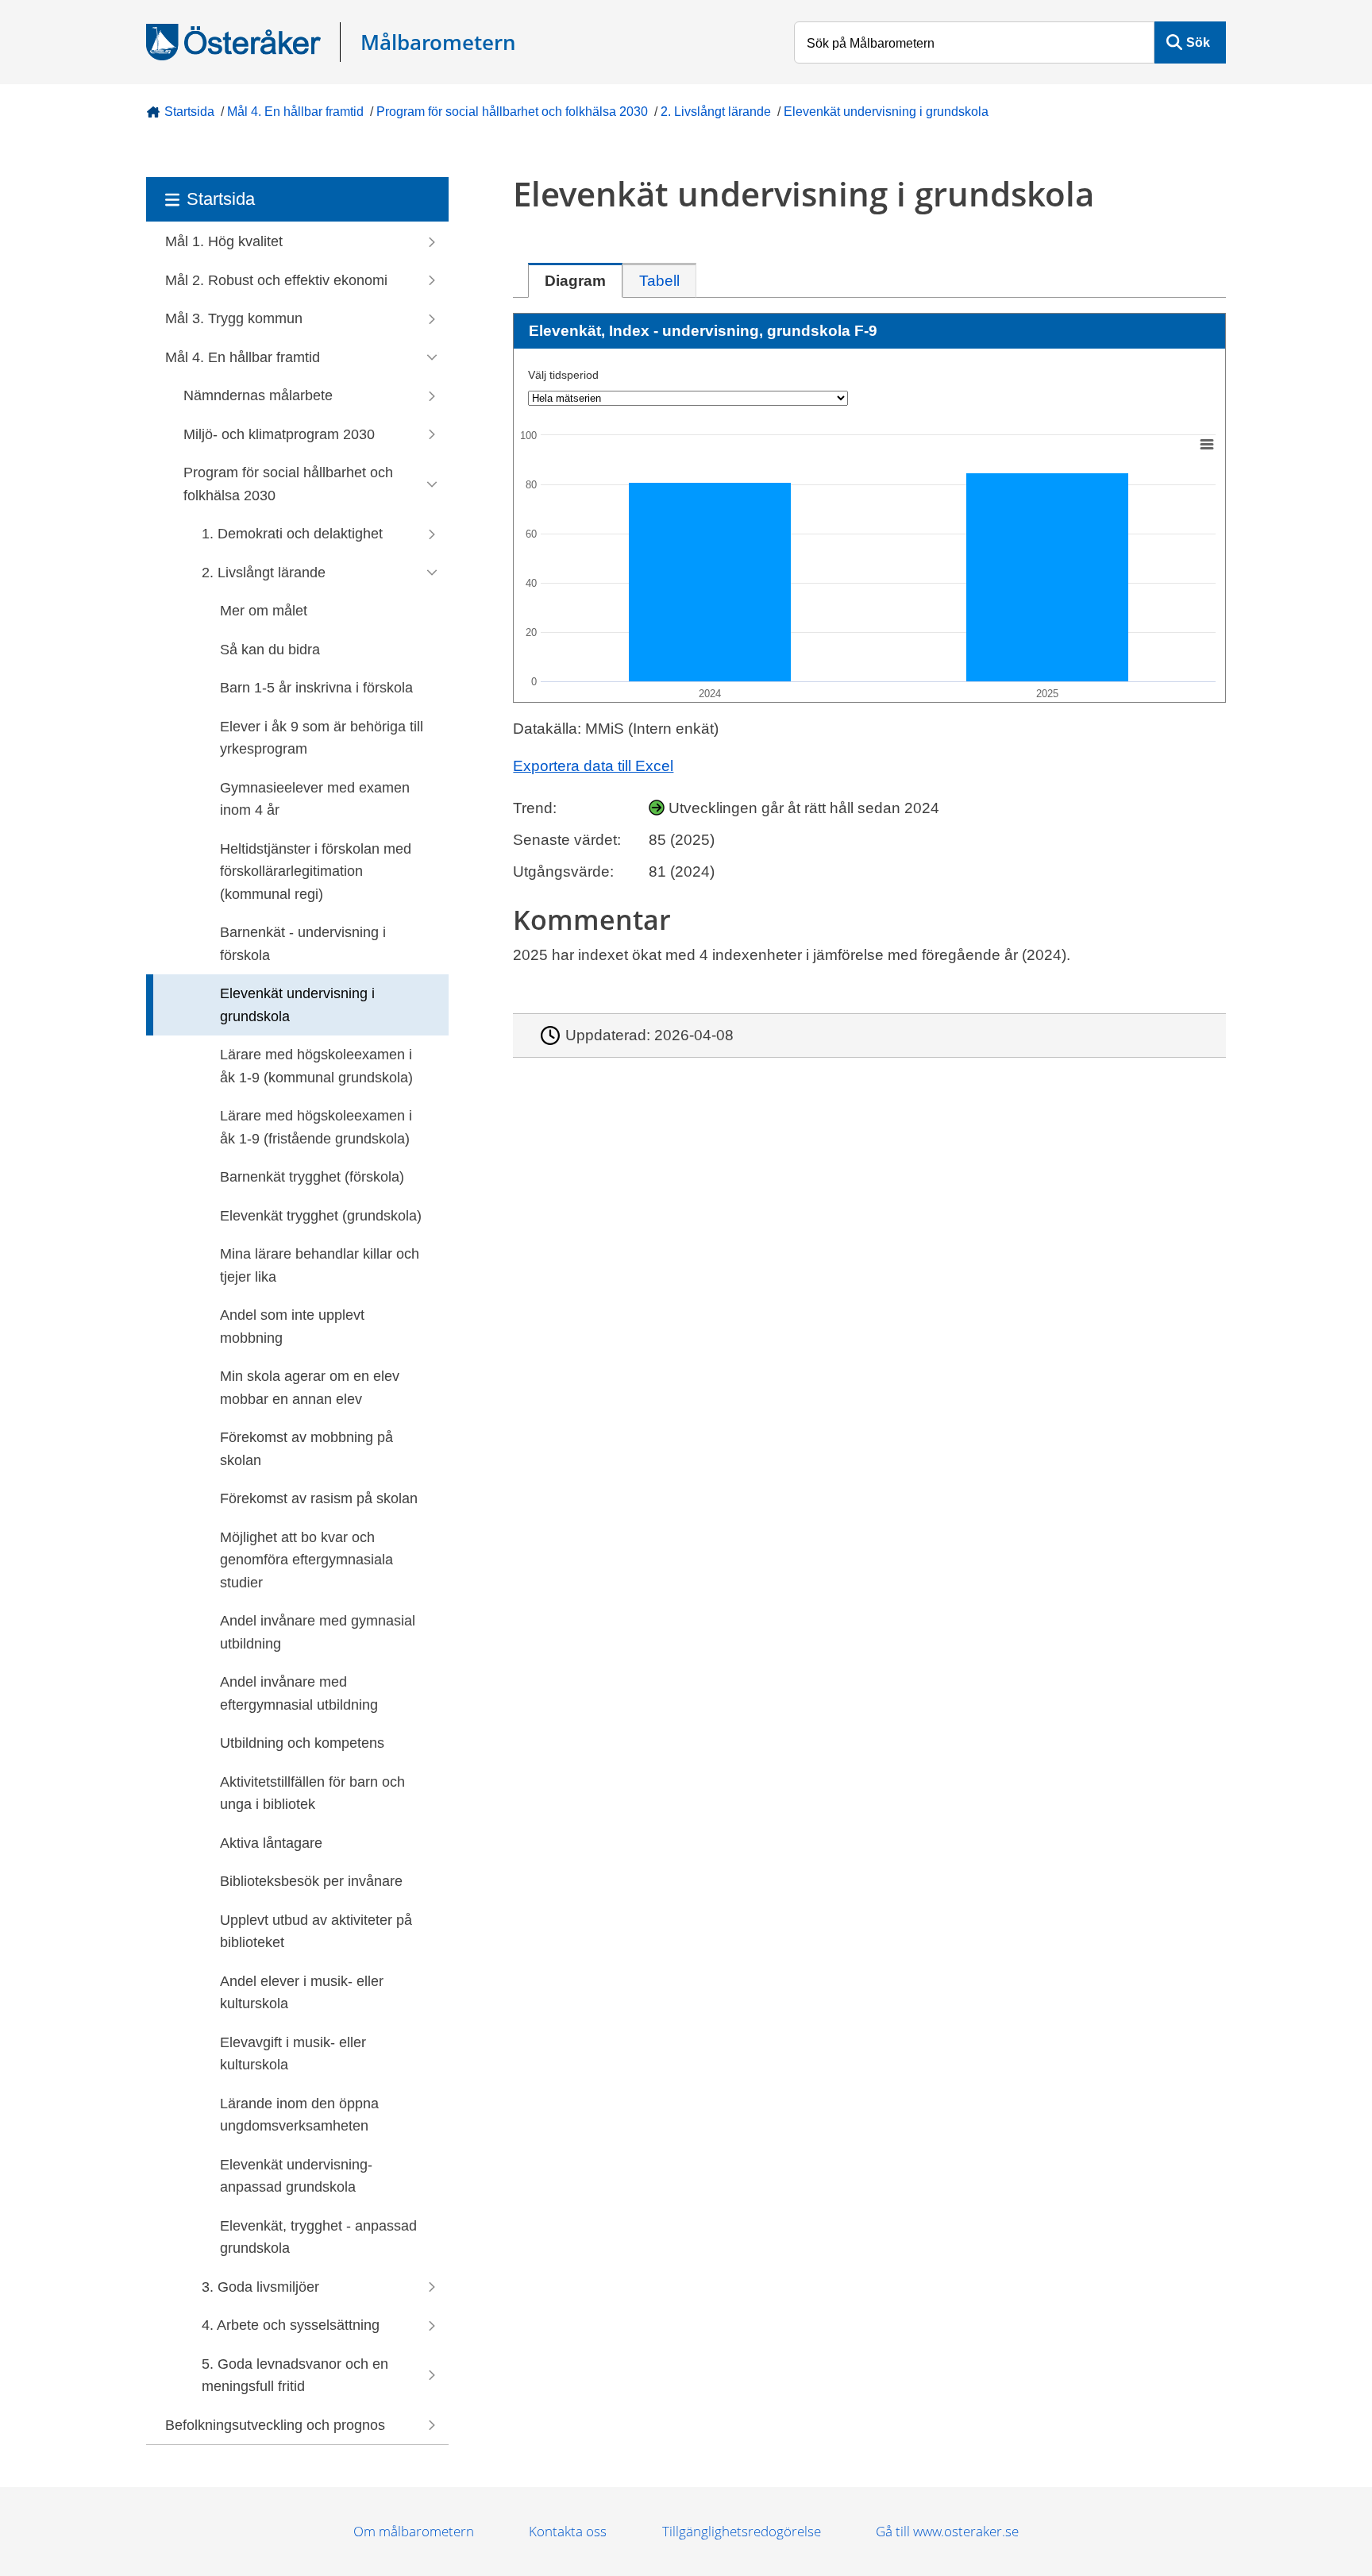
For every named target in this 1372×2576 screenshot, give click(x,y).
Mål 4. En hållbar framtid (295, 112)
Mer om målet (264, 611)
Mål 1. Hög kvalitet (224, 241)
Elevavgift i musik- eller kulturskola (293, 2054)
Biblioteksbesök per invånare (311, 1881)
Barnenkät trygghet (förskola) (312, 1177)
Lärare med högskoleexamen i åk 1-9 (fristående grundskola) (316, 1127)
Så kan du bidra (270, 650)
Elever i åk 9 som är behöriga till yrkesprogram (322, 738)
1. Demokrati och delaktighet (292, 534)
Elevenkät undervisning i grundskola (886, 112)
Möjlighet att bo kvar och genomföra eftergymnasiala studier (306, 1560)
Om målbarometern (414, 2531)
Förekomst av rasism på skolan (319, 1498)
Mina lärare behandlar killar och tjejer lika (320, 1265)
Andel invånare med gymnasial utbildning (318, 1632)
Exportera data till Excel (593, 766)
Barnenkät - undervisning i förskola (303, 944)
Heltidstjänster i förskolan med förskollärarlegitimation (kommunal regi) (316, 872)
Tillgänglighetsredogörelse (742, 2531)
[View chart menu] (1207, 444)
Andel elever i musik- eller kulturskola (302, 1993)
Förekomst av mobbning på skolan (306, 1449)
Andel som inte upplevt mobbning (292, 1327)
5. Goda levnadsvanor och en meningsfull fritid (295, 2375)
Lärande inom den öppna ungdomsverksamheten (299, 2115)
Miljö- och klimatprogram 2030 (279, 434)
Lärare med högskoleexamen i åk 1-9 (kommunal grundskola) (316, 1066)
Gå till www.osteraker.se (947, 2531)
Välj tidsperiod (563, 375)
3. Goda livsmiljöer (260, 2287)
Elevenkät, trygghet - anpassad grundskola (318, 2237)
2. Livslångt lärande (716, 112)
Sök (1198, 42)
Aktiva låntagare (271, 1843)
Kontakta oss (568, 2531)
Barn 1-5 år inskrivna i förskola (316, 688)
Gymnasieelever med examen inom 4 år (315, 799)
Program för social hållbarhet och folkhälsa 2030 (512, 112)
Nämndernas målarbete (258, 395)
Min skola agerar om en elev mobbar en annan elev (310, 1388)
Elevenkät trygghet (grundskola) (321, 1216)
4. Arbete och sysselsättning (291, 2325)
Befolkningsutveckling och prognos (275, 2425)
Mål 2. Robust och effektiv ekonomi (276, 280)
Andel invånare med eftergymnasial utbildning (299, 1693)
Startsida (189, 112)
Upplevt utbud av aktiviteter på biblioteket (316, 1932)
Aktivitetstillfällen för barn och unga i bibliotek (312, 1793)
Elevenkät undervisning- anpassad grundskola (296, 2176)
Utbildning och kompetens (302, 1743)
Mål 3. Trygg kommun (234, 318)
